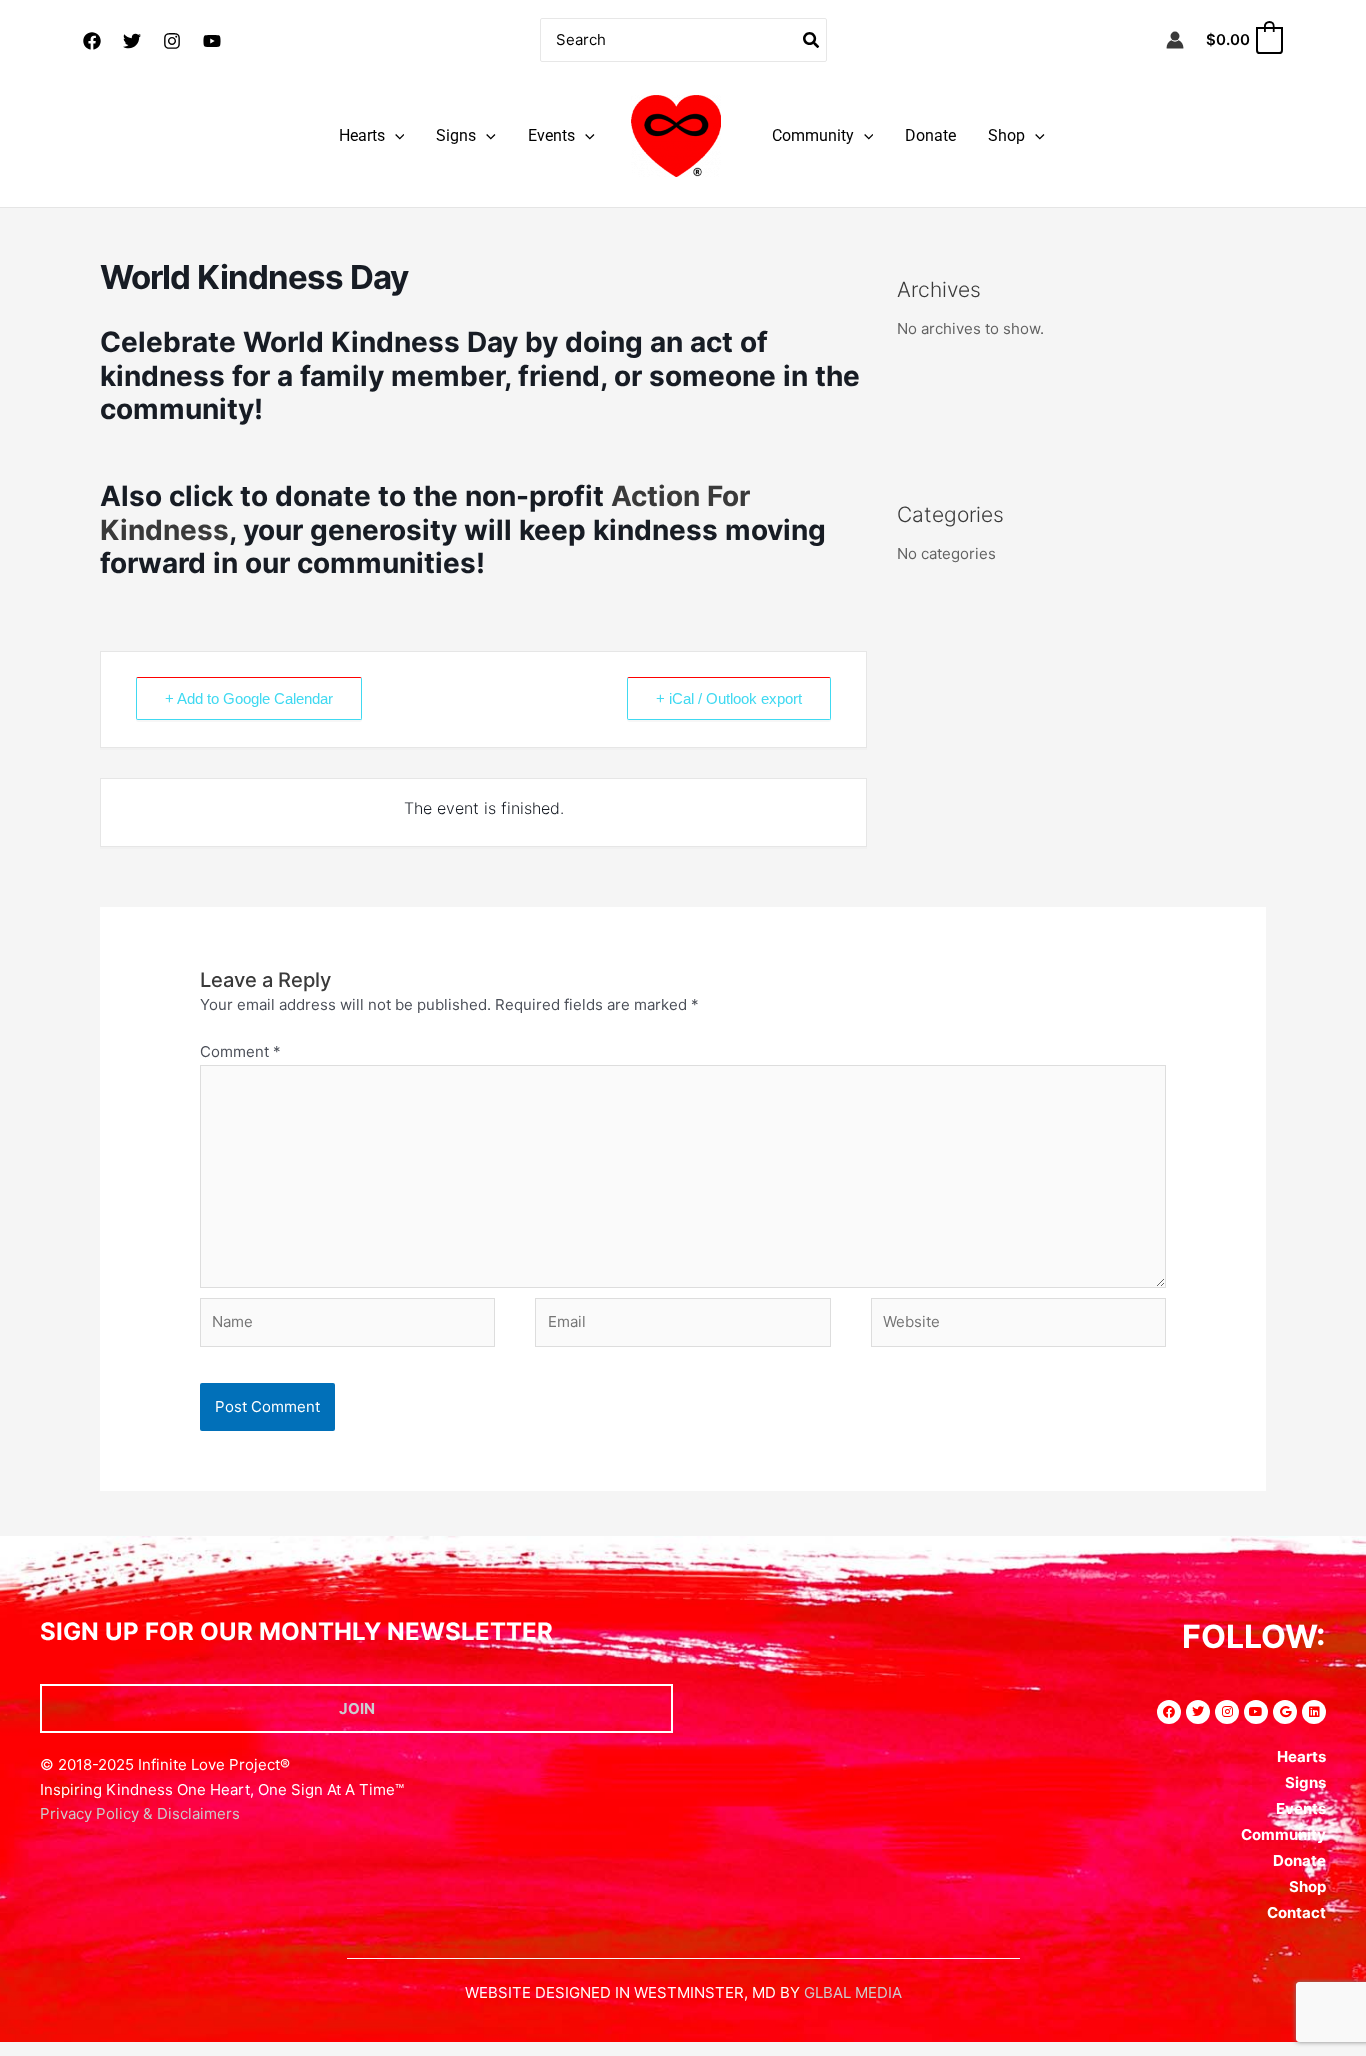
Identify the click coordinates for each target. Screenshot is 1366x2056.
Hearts (362, 135)
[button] (395, 135)
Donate (930, 135)
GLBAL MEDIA (853, 1992)
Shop (1006, 135)
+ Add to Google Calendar (249, 698)
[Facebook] (92, 41)
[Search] (812, 40)
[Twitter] (132, 41)
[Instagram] (172, 41)
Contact (1296, 1912)
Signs (456, 135)
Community (813, 135)
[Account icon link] (1175, 40)
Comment (240, 1051)
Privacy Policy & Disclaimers (140, 1813)
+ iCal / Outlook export (729, 698)
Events (551, 135)
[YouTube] (212, 41)
